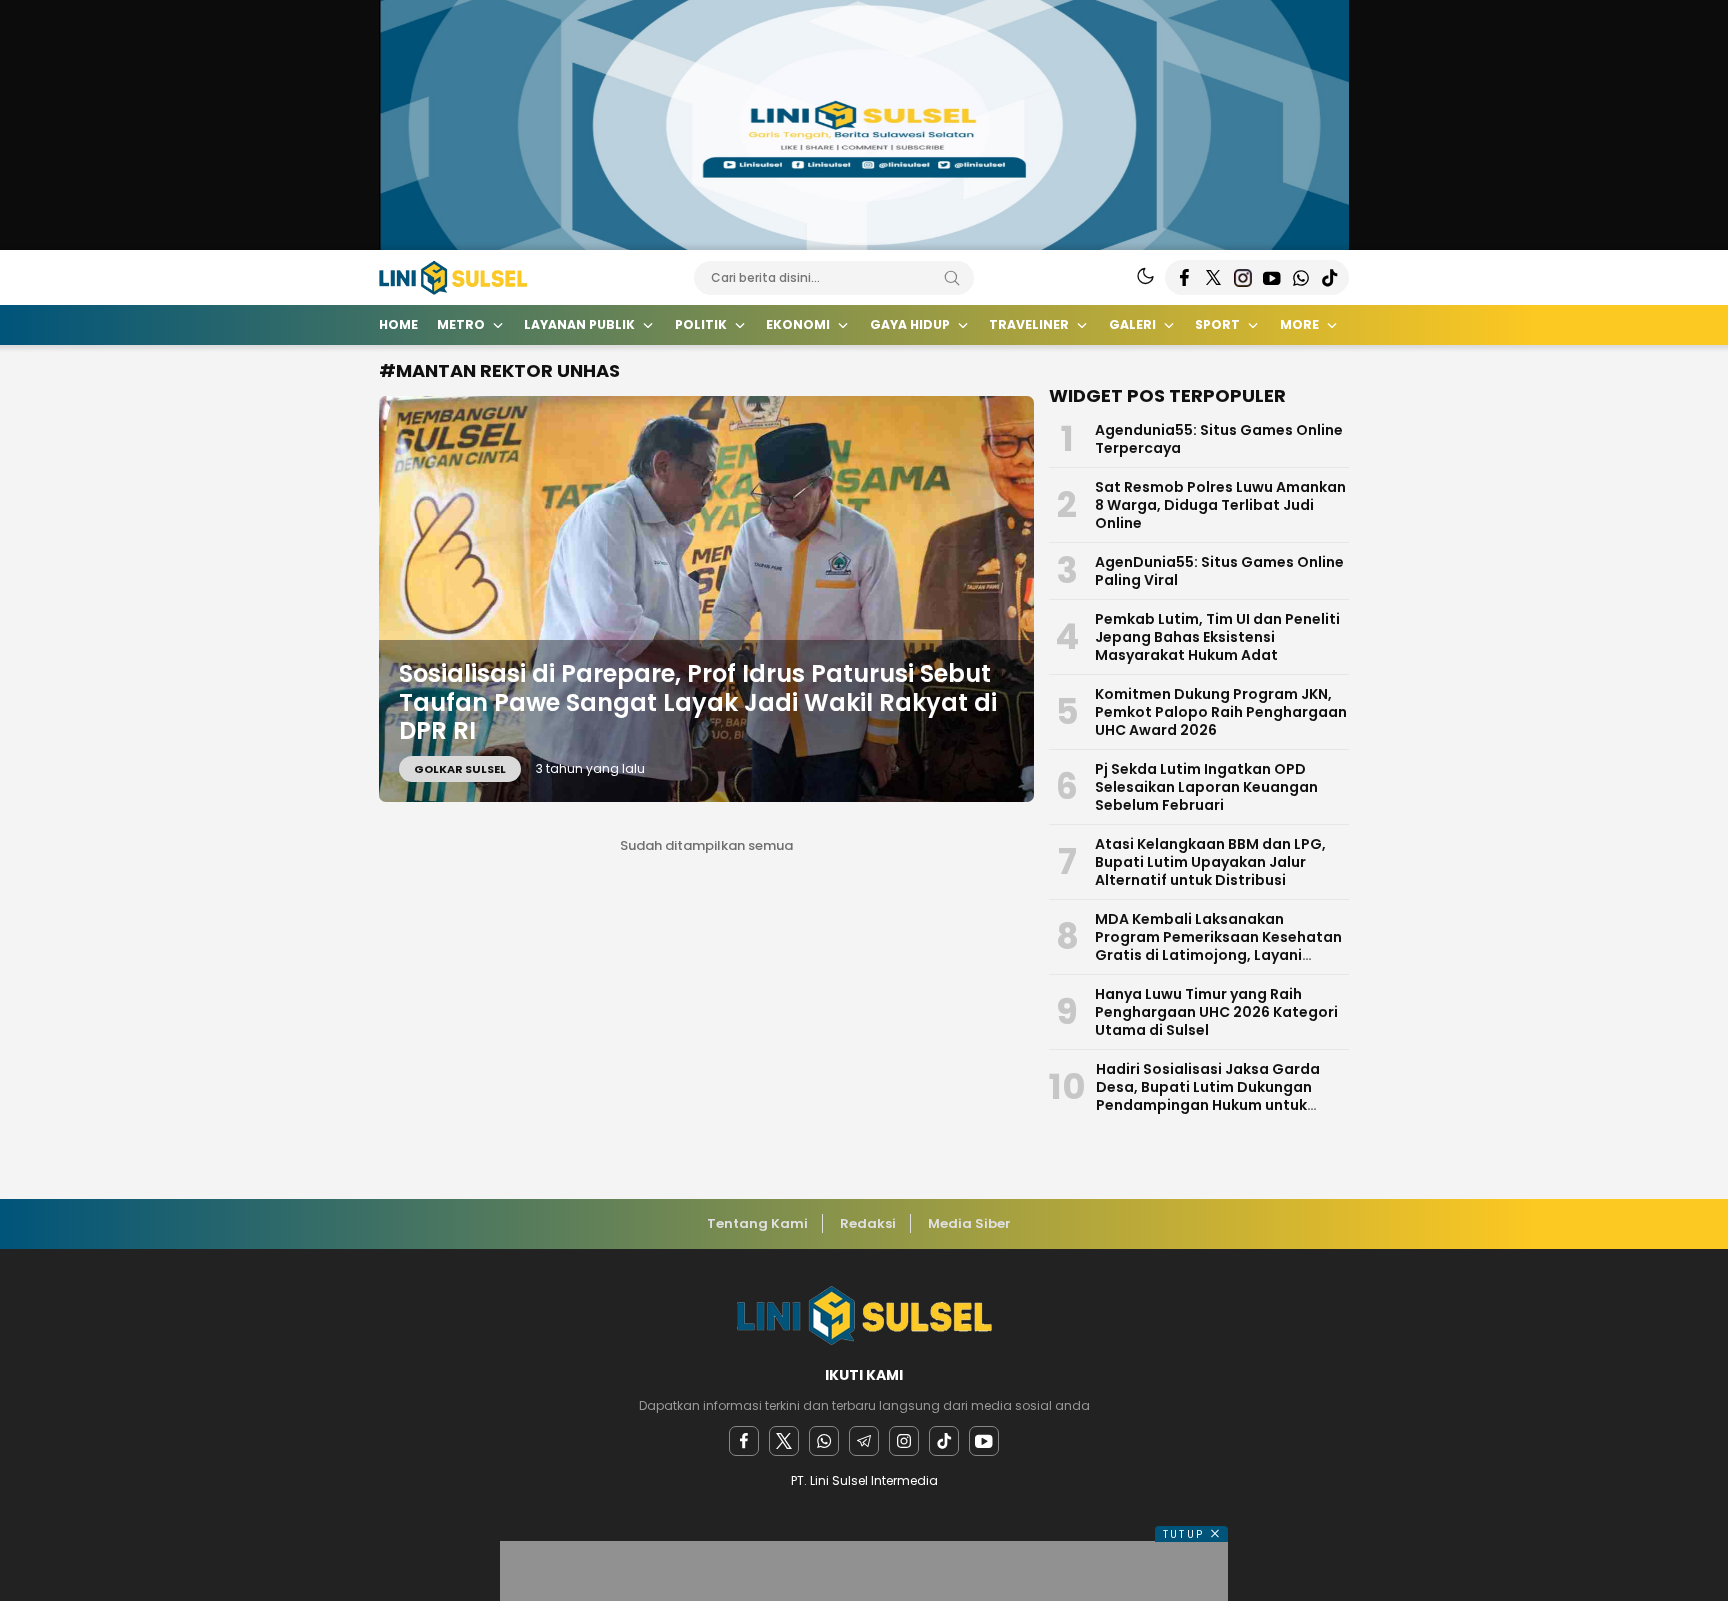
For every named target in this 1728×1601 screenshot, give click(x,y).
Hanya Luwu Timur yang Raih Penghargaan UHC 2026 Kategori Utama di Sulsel (1216, 1012)
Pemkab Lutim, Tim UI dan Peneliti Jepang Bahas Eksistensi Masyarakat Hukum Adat (1217, 637)
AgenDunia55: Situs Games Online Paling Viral (1219, 571)
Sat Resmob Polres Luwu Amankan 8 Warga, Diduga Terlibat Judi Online (1220, 505)
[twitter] (784, 1441)
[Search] (952, 278)
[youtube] (984, 1441)
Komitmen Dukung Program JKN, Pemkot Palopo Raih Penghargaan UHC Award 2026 (1221, 712)
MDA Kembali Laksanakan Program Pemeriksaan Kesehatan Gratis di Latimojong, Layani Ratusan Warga (1218, 946)
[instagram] (904, 1441)
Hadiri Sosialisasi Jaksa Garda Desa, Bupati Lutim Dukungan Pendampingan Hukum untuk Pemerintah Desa (1208, 1096)
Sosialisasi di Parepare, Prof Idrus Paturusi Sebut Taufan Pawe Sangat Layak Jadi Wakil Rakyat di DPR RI (698, 702)
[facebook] (744, 1441)
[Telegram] (864, 1441)
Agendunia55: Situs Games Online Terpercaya (1219, 439)
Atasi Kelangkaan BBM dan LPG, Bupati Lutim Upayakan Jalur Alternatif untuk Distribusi (1210, 862)
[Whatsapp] (824, 1441)
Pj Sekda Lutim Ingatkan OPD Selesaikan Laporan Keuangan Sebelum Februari (1206, 787)
